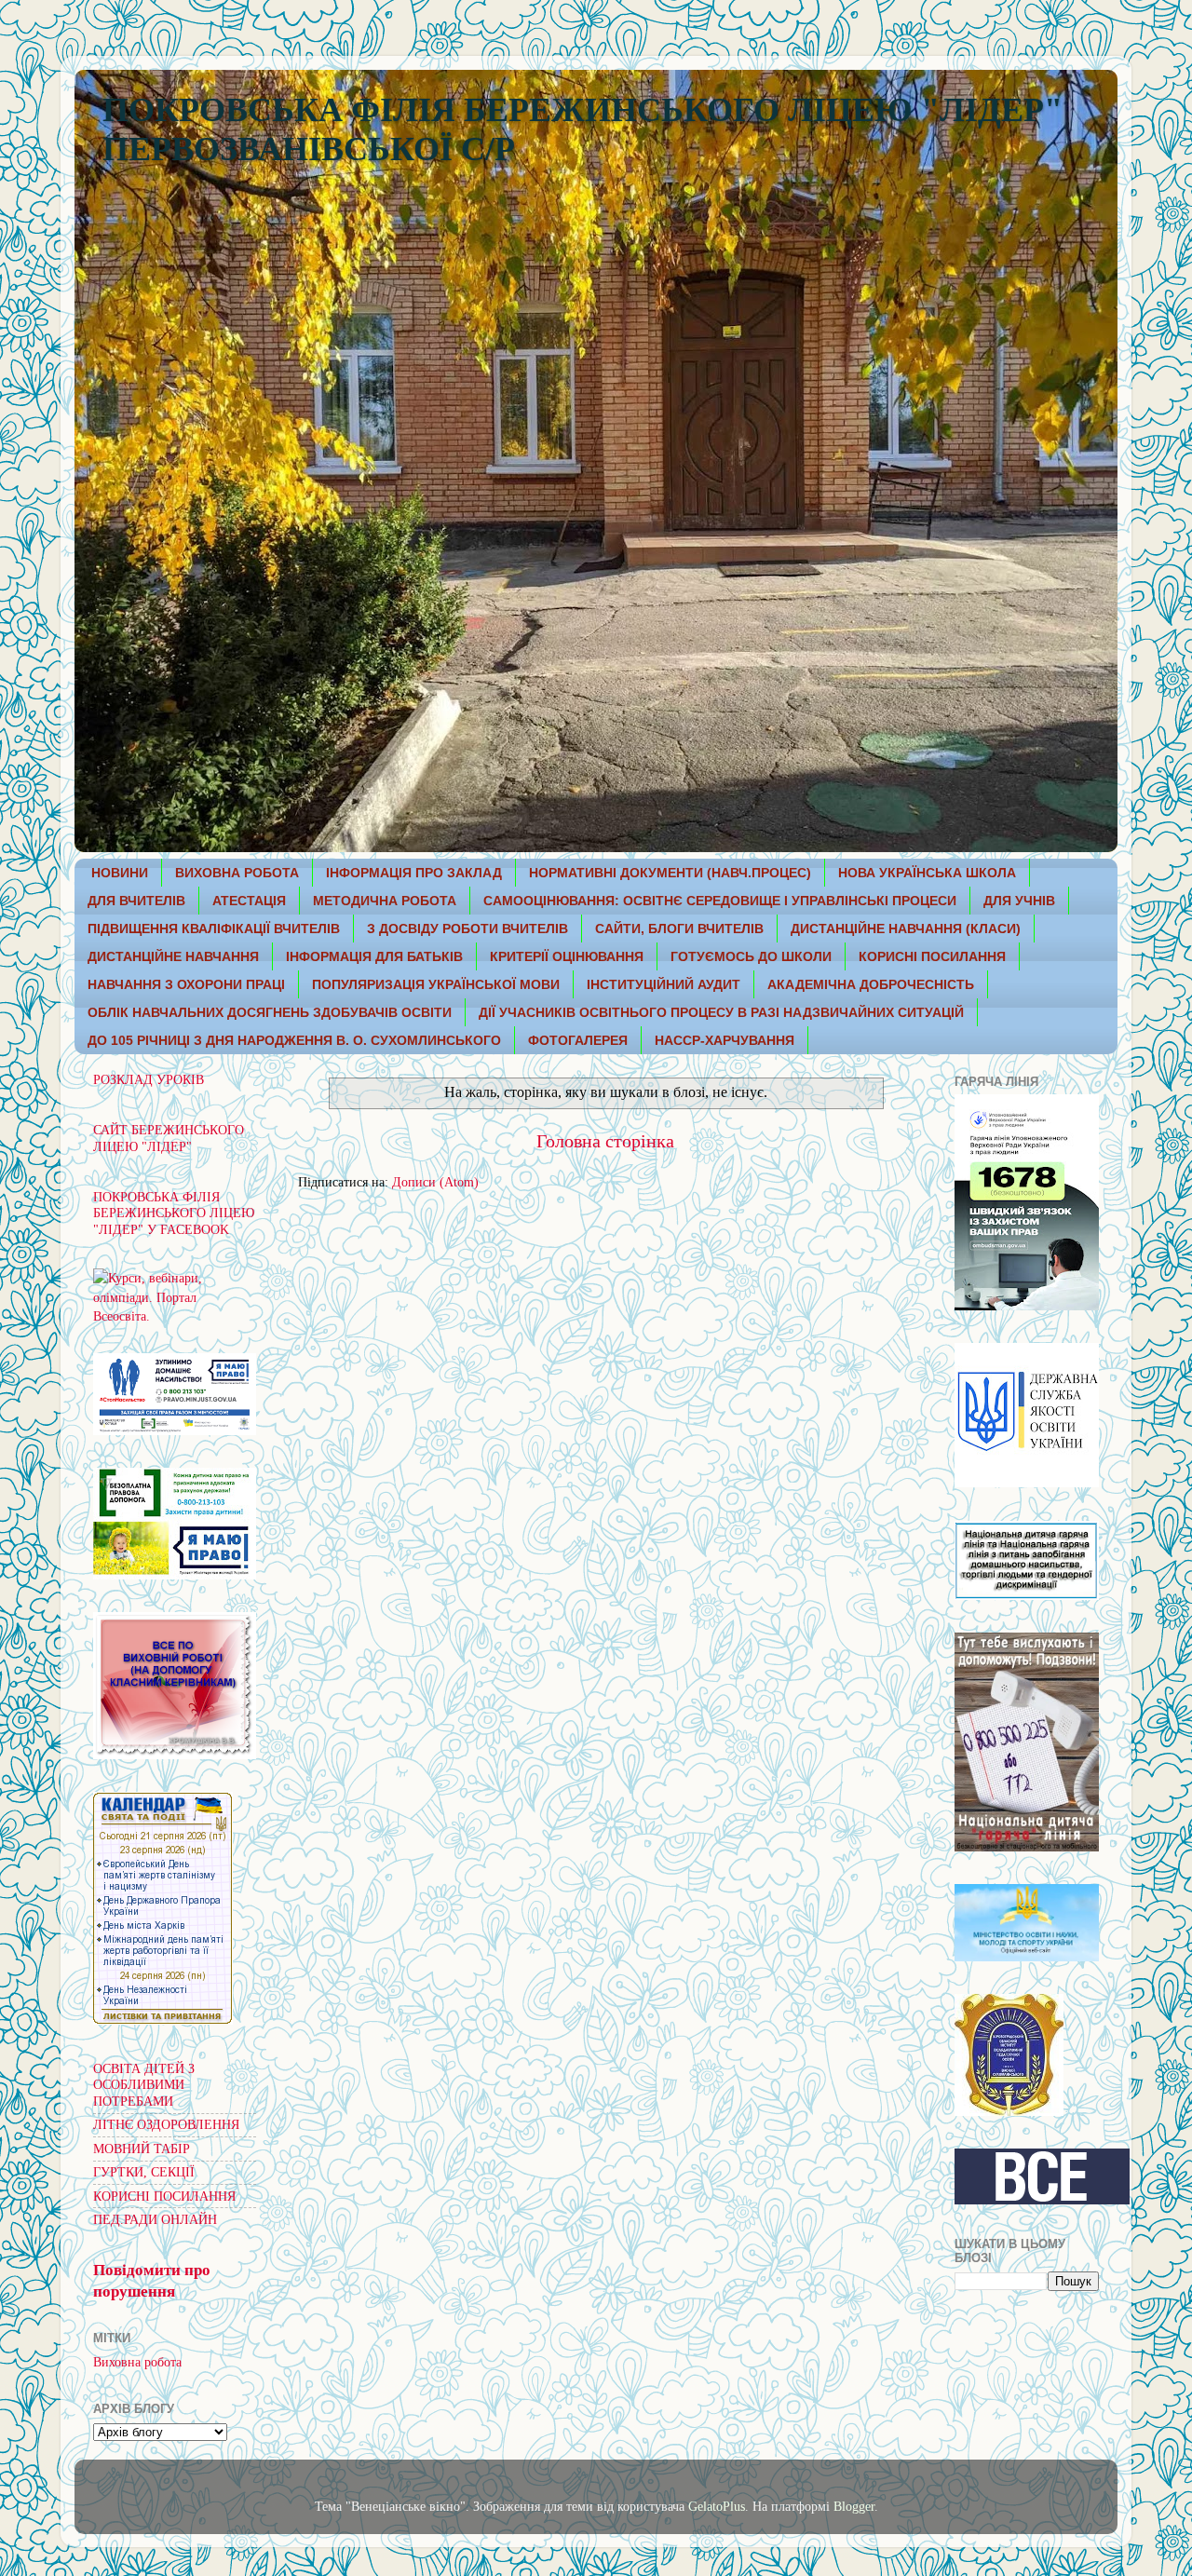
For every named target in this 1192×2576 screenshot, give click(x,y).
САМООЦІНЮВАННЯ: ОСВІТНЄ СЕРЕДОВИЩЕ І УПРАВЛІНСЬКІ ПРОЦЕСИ (720, 901)
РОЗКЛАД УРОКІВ (149, 1079)
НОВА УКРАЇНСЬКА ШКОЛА (927, 873)
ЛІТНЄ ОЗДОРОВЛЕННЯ (166, 2124)
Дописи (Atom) (435, 1182)
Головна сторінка (605, 1141)
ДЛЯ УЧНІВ (1019, 901)
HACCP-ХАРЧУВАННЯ (725, 1040)
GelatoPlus (717, 2506)
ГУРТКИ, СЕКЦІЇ (144, 2172)
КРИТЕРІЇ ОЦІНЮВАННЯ (567, 956)
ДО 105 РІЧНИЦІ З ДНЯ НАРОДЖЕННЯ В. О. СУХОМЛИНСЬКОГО (294, 1040)
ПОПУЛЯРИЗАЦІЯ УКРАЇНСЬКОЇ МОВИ (436, 984)
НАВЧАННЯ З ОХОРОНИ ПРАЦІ (186, 984)
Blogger (854, 2506)
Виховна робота (137, 2362)
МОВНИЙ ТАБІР (142, 2149)
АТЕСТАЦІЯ (249, 901)
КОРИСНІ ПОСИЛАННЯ (932, 956)
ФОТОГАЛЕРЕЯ (578, 1040)
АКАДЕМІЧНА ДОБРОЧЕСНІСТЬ (871, 984)
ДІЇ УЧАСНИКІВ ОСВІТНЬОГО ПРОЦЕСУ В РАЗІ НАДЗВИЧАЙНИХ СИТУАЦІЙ (721, 1012)
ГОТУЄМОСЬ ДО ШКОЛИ (751, 956)
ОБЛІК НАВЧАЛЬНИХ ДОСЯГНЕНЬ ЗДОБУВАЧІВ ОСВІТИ (270, 1012)
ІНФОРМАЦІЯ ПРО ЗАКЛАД (414, 873)
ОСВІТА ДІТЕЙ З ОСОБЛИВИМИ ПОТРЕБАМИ (144, 2085)
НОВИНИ (120, 873)
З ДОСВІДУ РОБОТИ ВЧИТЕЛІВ (467, 929)
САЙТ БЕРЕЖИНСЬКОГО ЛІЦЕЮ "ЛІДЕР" (169, 1138)
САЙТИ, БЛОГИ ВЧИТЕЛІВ (679, 929)
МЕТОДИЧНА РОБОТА (385, 901)
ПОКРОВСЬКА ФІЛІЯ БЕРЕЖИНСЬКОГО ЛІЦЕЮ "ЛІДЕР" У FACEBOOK (174, 1213)
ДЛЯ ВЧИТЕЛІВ (136, 901)
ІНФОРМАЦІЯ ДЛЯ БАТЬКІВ (374, 956)
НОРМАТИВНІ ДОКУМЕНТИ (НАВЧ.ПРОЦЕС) (670, 873)
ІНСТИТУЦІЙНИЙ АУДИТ (664, 984)
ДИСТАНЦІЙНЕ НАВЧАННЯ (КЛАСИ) (906, 929)
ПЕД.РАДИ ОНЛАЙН (155, 2219)
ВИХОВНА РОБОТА (237, 873)
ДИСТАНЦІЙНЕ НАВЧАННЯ (173, 956)
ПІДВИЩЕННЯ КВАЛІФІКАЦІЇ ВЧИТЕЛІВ (214, 929)
